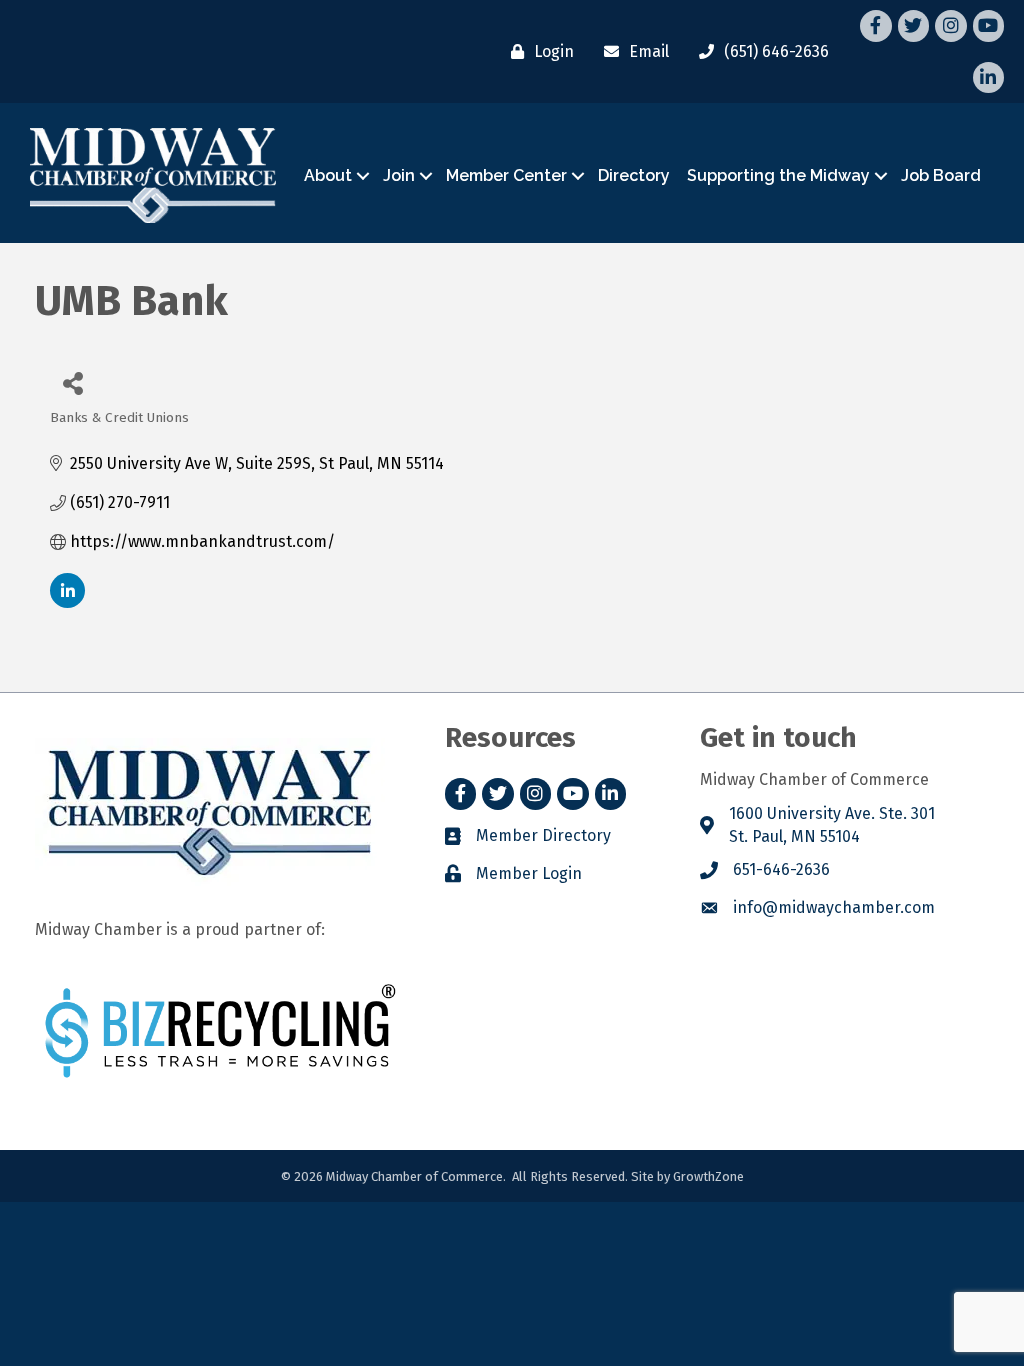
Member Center (506, 175)
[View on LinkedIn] (67, 602)
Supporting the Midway (778, 175)
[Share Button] (72, 382)
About (328, 175)
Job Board (941, 175)
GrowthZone (708, 1176)
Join (399, 175)
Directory (634, 175)
